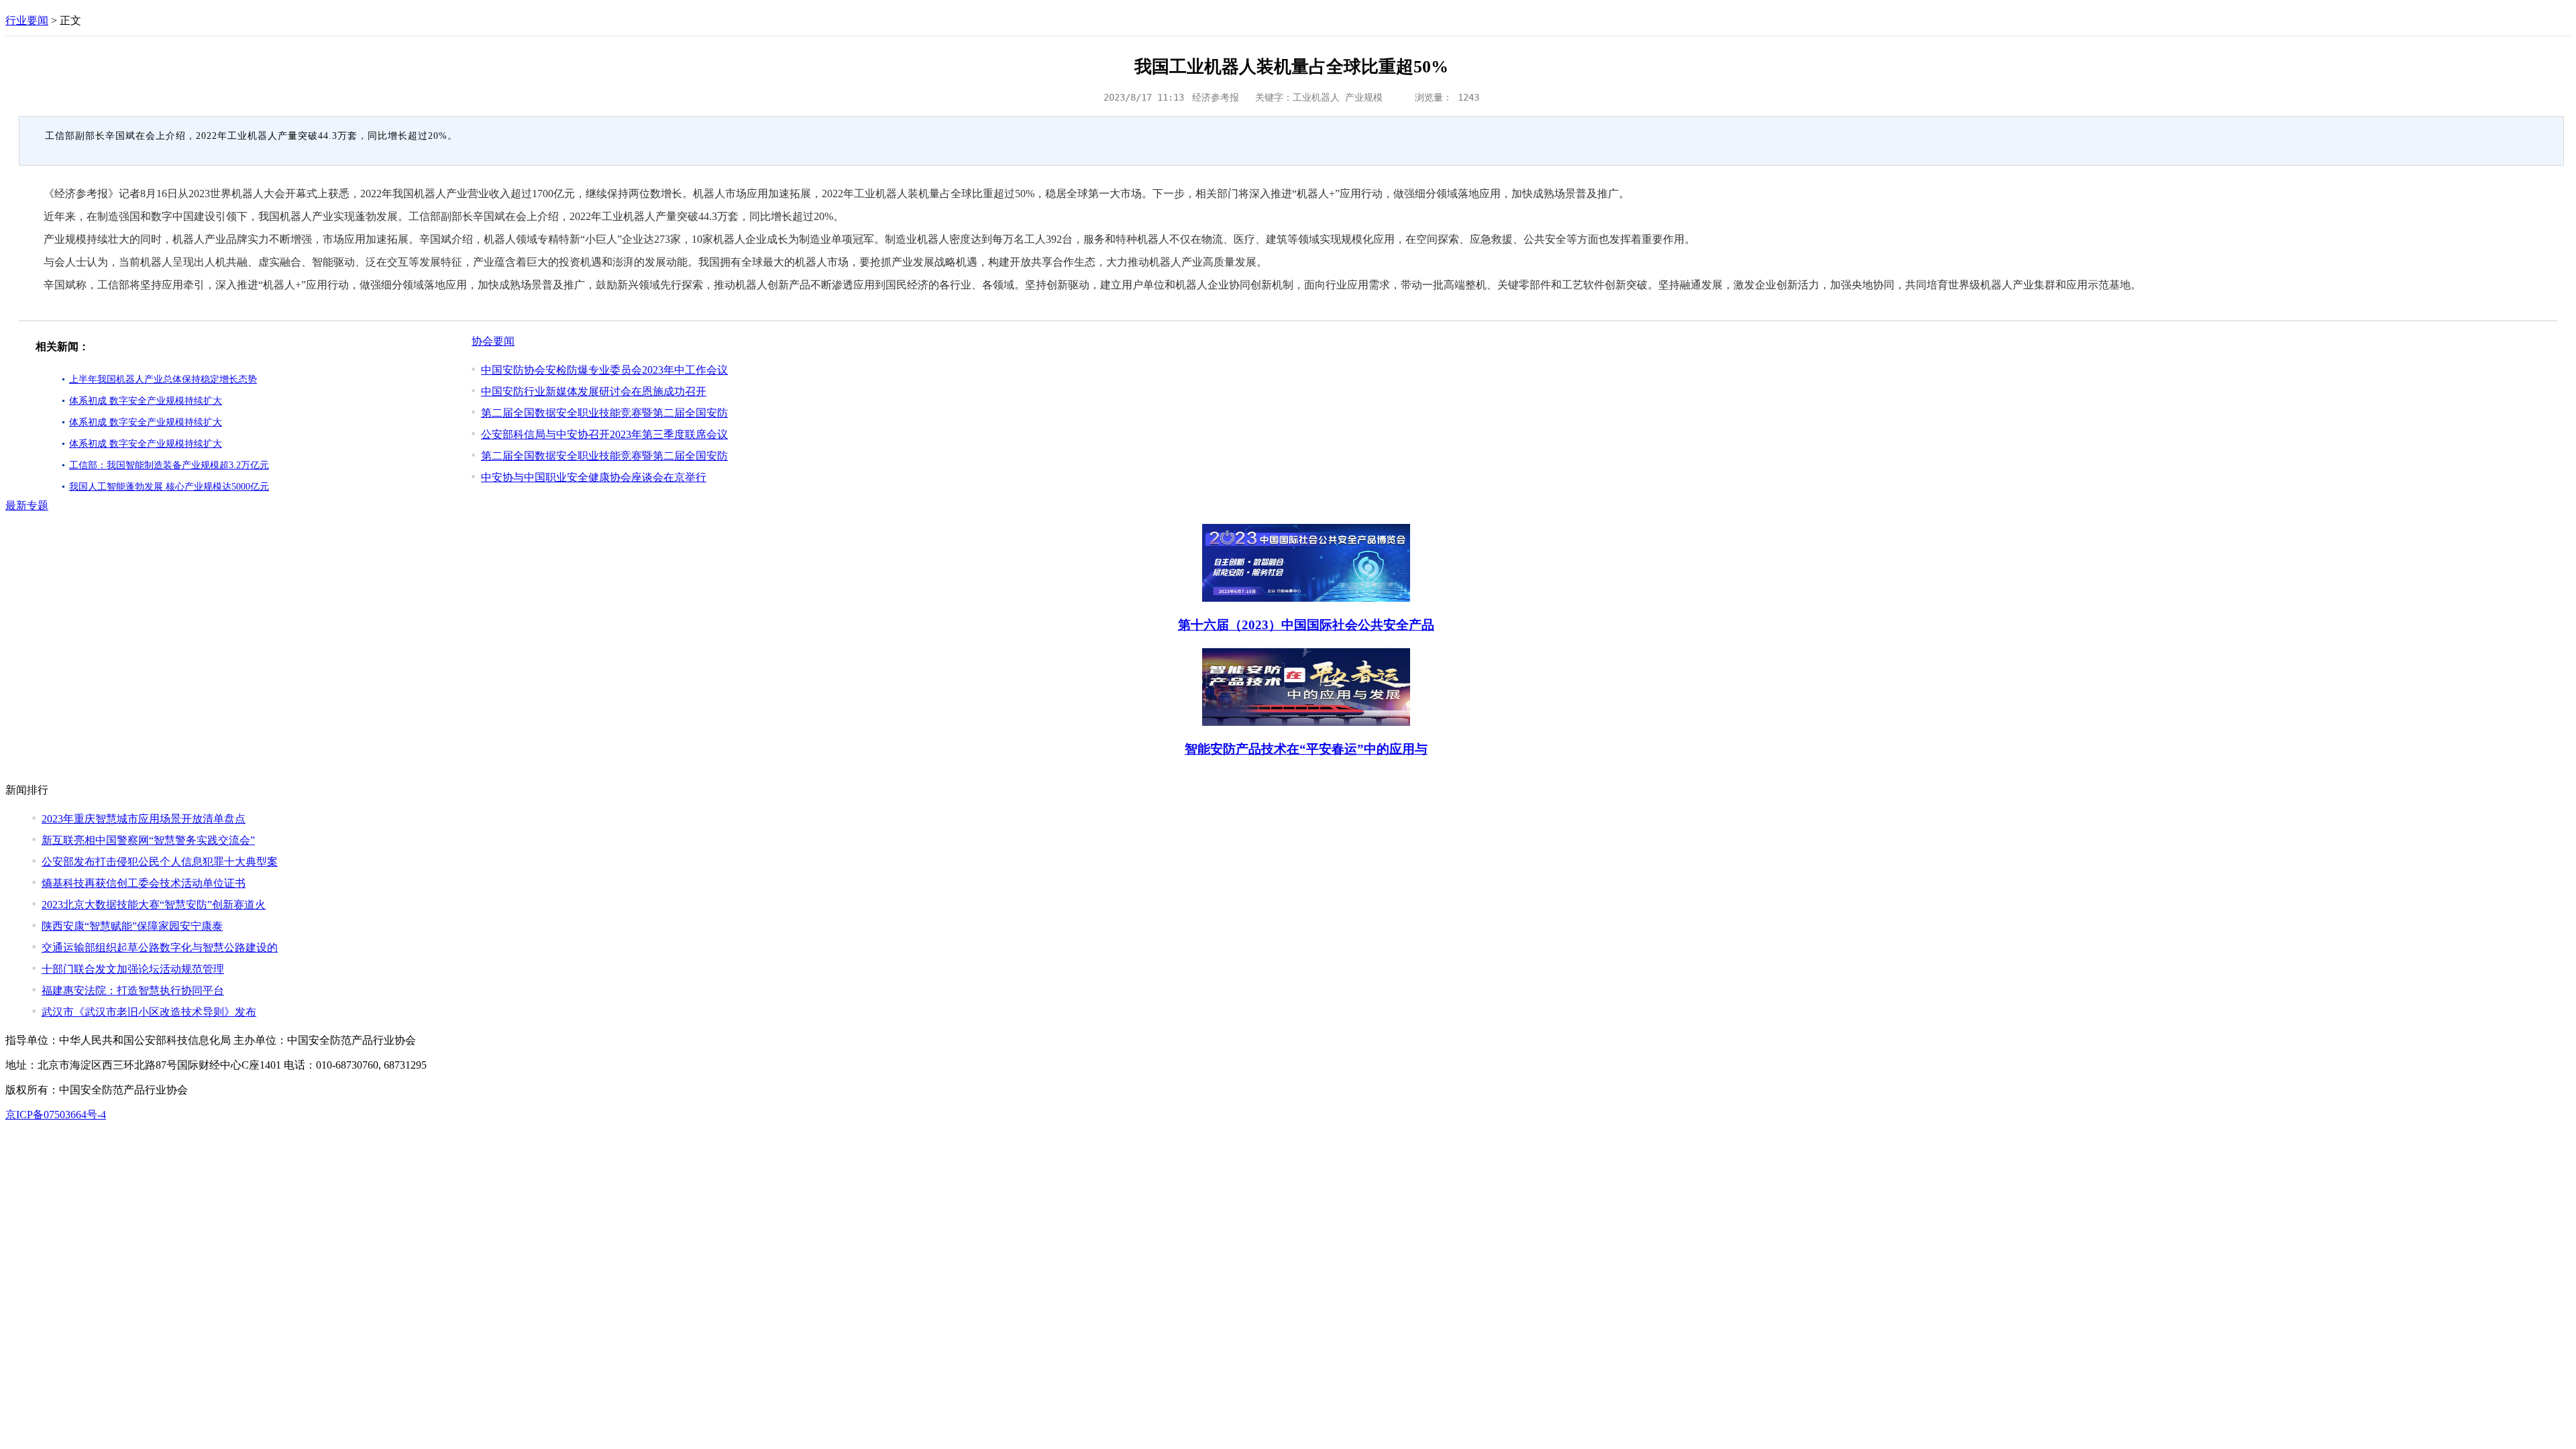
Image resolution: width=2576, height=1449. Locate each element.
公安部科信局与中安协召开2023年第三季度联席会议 (604, 434)
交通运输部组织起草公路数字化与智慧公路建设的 (160, 948)
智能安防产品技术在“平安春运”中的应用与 (1306, 749)
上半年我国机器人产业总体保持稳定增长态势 (163, 379)
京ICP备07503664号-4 (56, 1115)
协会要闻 (493, 341)
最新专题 (27, 505)
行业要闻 (27, 20)
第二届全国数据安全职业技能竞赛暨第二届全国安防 (604, 413)
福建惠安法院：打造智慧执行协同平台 (133, 990)
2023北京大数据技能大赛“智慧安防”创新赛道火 (154, 905)
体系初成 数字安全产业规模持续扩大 (146, 401)
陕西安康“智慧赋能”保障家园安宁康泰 (132, 926)
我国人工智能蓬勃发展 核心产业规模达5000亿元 (169, 487)
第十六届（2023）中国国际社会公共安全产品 (1306, 625)
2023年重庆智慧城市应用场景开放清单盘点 (144, 819)
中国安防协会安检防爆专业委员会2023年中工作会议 (604, 370)
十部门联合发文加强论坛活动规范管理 (133, 969)
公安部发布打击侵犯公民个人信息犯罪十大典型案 (160, 862)
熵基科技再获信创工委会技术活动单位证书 (144, 883)
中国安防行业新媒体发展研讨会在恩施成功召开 (594, 391)
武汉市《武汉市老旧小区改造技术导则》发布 (149, 1012)
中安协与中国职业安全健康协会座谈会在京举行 (594, 477)
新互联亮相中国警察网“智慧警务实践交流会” (148, 840)
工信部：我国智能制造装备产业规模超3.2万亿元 (169, 465)
